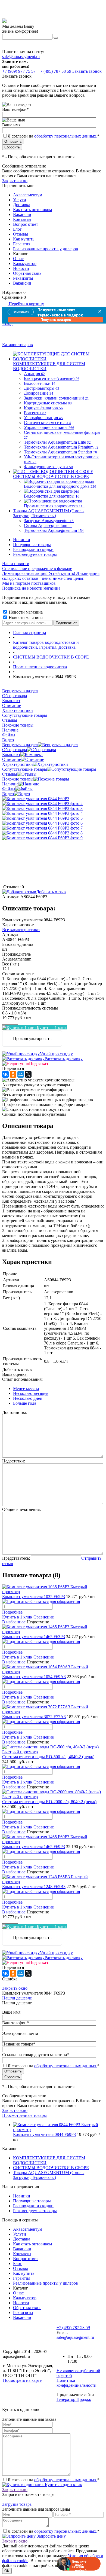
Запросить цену (51, 2536)
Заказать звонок (87, 71)
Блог (17, 229)
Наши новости (16, 564)
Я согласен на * (54, 2480)
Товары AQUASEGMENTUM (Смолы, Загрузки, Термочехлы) (49, 2175)
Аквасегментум (28, 195)
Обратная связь (27, 273)
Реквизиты (23, 278)
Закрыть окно (15, 181)
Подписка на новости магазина (31, 588)
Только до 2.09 (21, 312)
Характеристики (18, 764)
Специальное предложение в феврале (37, 568)
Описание (12, 759)
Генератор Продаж (74, 2399)
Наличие (10, 784)
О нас (18, 259)
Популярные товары (32, 545)
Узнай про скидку (56, 1054)
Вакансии (22, 214)
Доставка (22, 205)
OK (7, 2571)
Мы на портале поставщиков (29, 583)
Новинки (22, 540)
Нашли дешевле (17, 1998)
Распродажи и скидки (33, 549)
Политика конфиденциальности (77, 2383)
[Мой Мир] (21, 1074)
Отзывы (21, 234)
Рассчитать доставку (64, 1059)
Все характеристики (21, 930)
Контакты (22, 219)
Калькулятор (25, 263)
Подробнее (12, 1612)
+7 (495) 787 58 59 (73, 2327)
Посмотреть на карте (22, 2380)
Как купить (24, 239)
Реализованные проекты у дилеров (46, 249)
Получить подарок (56, 320)
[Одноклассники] (13, 1074)
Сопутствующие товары (25, 769)
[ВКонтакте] (5, 1074)
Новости (21, 268)
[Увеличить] (36, 799)
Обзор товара (15, 750)
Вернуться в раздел (20, 745)
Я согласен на (54, 136)
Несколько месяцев (31, 1393)
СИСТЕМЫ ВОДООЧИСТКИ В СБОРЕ (51, 2168)
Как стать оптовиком (32, 210)
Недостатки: (14, 1461)
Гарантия (22, 244)
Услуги (20, 200)
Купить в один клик (63, 2485)
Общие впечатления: (21, 1509)
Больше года (25, 1403)
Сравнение (44, 1617)
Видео (8, 794)
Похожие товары (18, 779)
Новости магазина (25, 612)
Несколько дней (28, 1398)
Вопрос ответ (26, 224)
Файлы (9, 789)
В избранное (14, 1622)
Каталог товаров (18, 345)
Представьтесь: (16, 1558)
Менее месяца (26, 1388)
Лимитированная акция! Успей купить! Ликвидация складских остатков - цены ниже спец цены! (51, 576)
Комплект (11, 754)
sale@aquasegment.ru (21, 57)
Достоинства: (15, 1412)
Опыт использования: (22, 1379)
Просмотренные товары (24, 2115)
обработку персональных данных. (66, 136)
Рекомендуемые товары (35, 554)
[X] (28, 1074)
